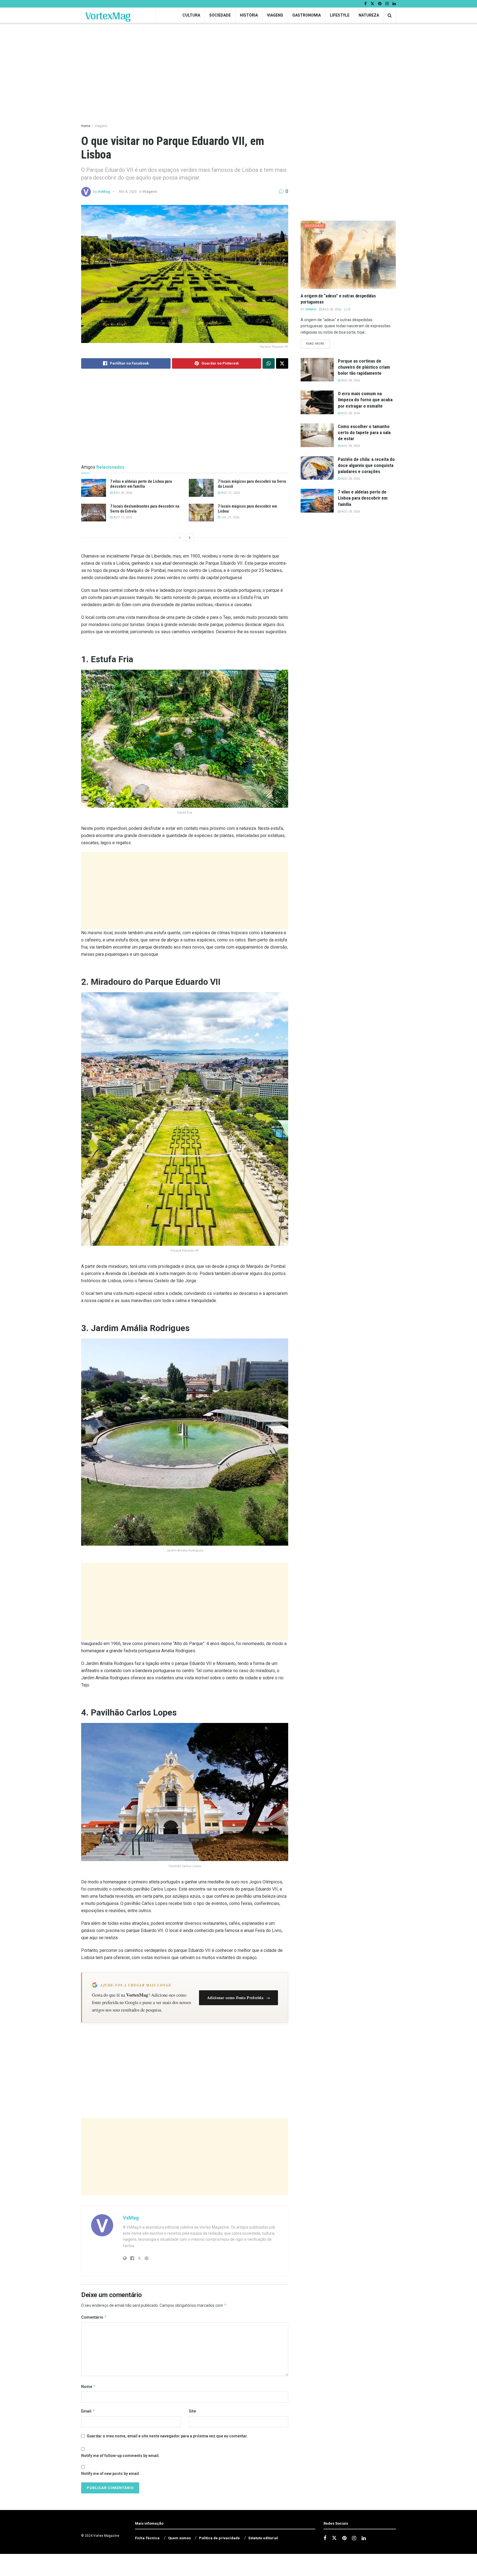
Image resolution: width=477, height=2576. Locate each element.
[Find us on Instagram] (387, 4)
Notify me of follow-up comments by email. (120, 2456)
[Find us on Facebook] (365, 4)
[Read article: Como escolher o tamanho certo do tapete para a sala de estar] (317, 435)
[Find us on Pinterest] (380, 4)
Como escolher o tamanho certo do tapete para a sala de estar (364, 432)
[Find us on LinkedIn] (394, 4)
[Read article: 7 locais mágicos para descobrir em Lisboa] (201, 513)
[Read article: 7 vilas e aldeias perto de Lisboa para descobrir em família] (94, 488)
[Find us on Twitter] (372, 4)
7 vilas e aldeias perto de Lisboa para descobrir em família (363, 498)
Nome (88, 2386)
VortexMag (108, 15)
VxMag (104, 192)
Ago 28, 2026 (122, 493)
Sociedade (220, 15)
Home (86, 126)
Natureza (369, 15)
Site (192, 2411)
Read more (318, 344)
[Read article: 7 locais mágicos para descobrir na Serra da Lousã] (201, 488)
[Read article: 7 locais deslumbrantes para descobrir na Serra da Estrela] (94, 513)
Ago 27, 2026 (230, 493)
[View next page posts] (190, 538)
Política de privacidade (219, 2538)
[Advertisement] (185, 891)
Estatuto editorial (263, 2538)
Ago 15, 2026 (122, 517)
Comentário (94, 2317)
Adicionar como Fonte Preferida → (239, 1998)
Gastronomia (307, 15)
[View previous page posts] (180, 538)
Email (88, 2411)
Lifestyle (340, 15)
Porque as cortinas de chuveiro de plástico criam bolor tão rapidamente (364, 367)
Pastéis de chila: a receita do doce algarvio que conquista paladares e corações (366, 465)
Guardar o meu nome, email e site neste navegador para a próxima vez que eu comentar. (167, 2436)
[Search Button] (390, 15)
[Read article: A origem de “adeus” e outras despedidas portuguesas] (348, 255)
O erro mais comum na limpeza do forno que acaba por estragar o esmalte (365, 400)
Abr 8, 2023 (128, 192)
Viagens (275, 15)
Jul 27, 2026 (230, 517)
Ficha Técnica (147, 2538)
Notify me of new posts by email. (111, 2474)
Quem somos (179, 2538)
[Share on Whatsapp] (269, 363)
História (249, 15)
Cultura (191, 15)
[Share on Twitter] (282, 363)
